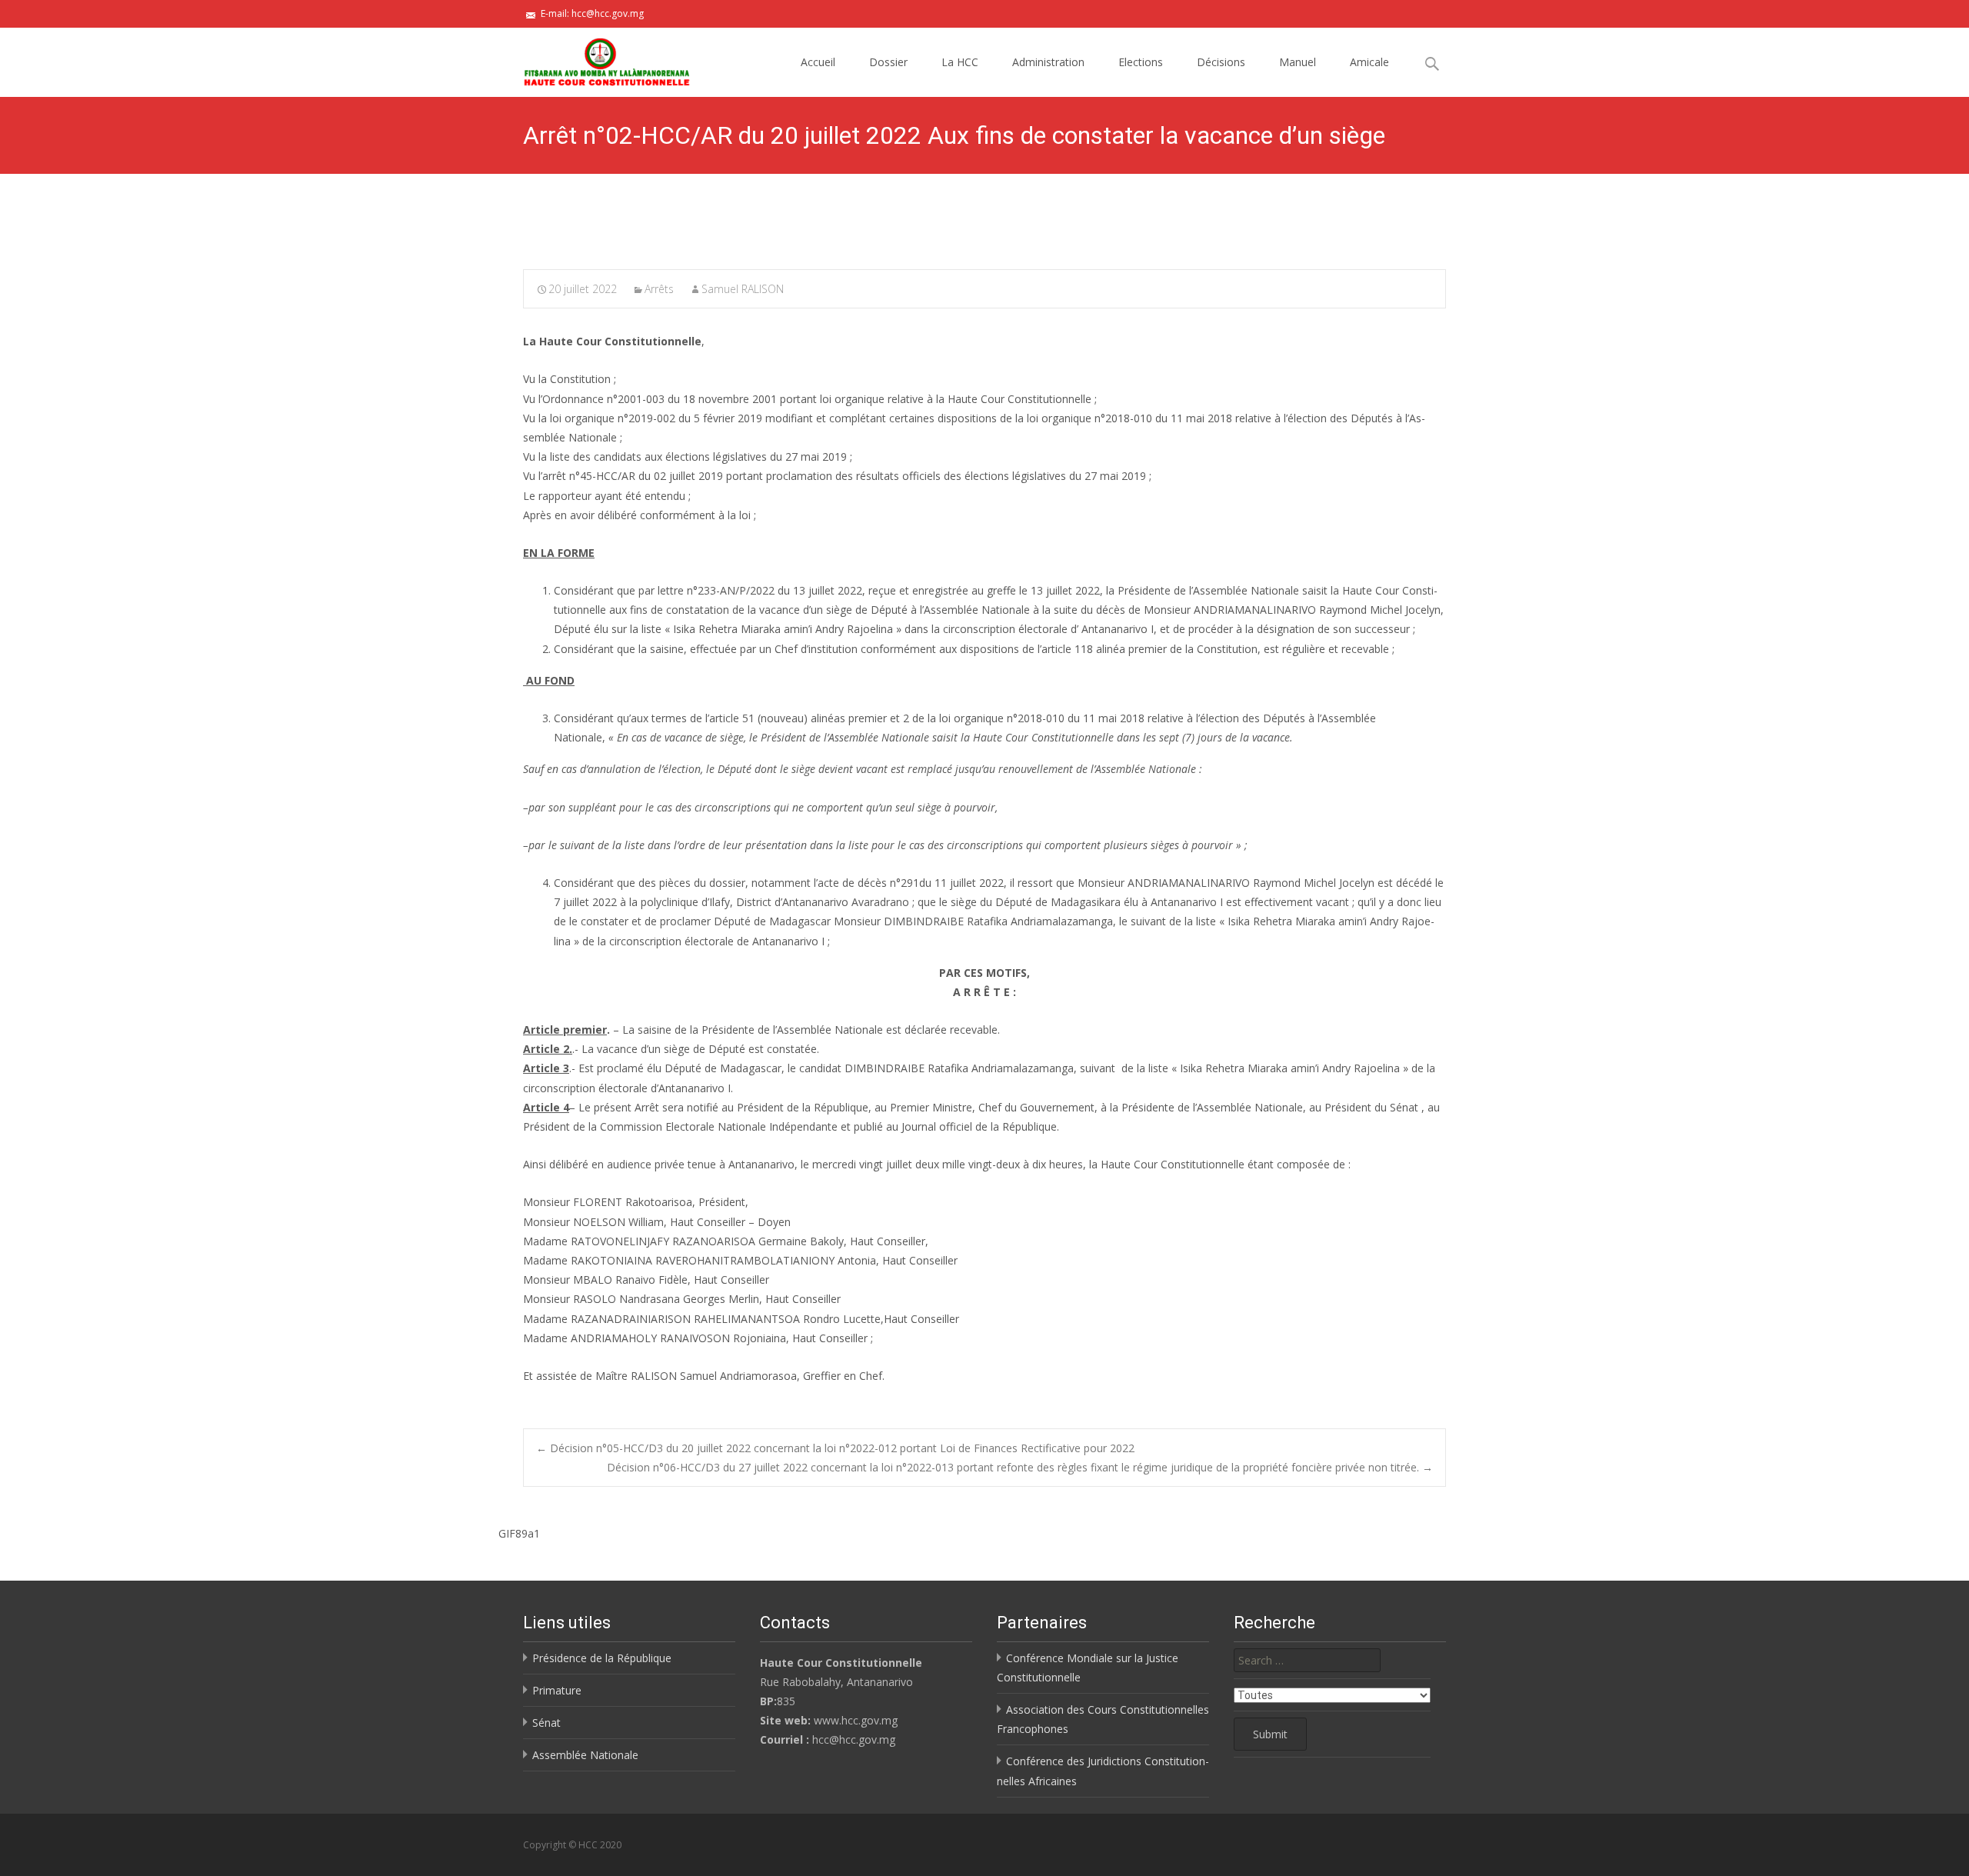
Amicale (1369, 62)
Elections (1141, 62)
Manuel (1298, 62)
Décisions (1221, 62)
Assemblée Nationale (585, 1755)
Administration (1048, 62)
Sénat (546, 1723)
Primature (557, 1690)
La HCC (960, 62)
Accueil (818, 62)
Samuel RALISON (743, 289)
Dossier (888, 62)
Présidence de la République (602, 1658)
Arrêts (659, 289)
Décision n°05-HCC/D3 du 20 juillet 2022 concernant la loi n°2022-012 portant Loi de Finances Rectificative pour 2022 (835, 1448)
